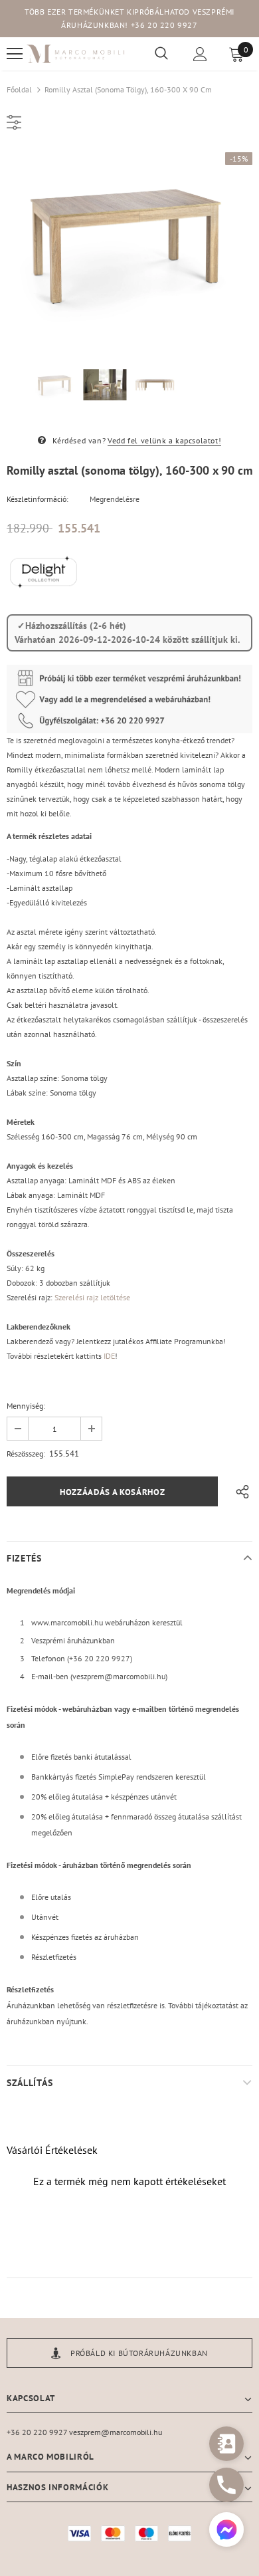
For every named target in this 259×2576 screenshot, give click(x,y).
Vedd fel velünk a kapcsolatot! (164, 440)
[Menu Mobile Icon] (15, 54)
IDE (109, 1356)
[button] (226, 2531)
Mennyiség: (26, 1406)
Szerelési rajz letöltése (92, 1297)
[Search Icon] (161, 54)
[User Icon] (200, 54)
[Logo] (76, 54)
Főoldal (19, 89)
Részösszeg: (26, 1454)
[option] (129, 245)
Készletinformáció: (38, 499)
